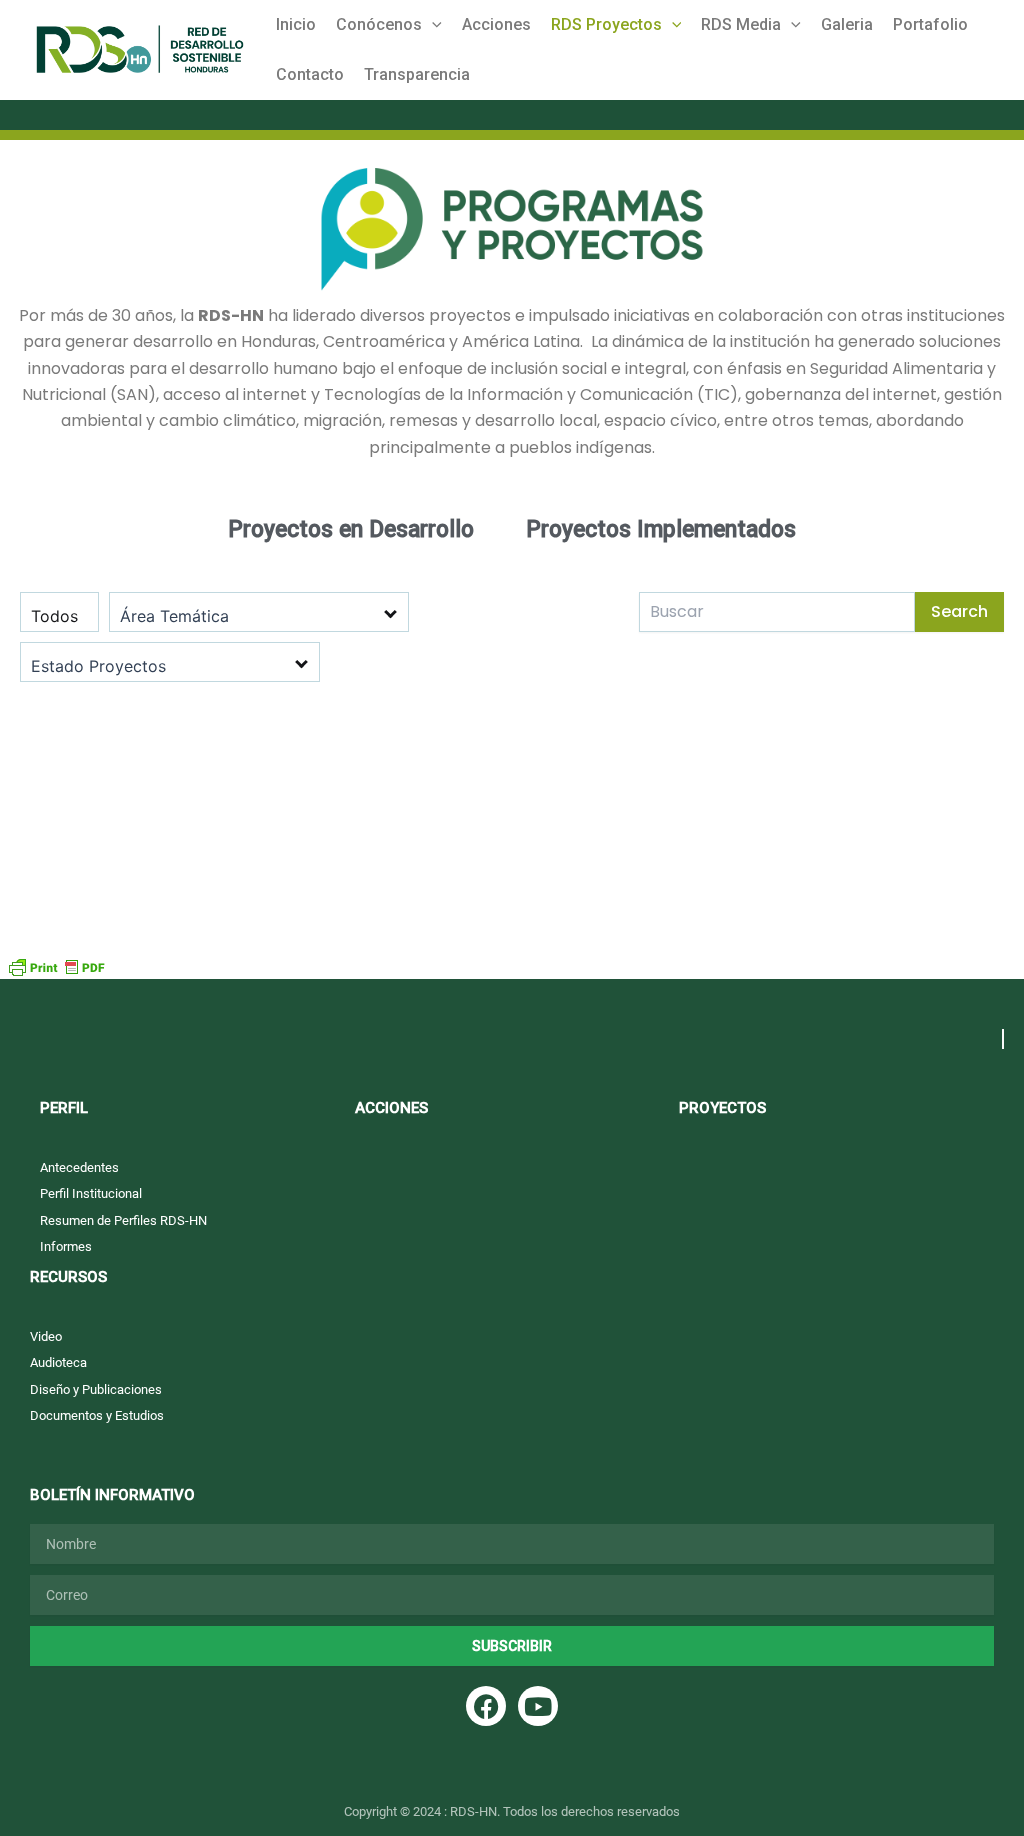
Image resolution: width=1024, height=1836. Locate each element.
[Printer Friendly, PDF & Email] (56, 965)
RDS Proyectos (606, 24)
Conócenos (379, 24)
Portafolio (930, 24)
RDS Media (741, 24)
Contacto (310, 74)
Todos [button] (54, 616)
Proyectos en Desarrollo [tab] (351, 529)
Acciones (496, 24)
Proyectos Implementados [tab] (661, 529)
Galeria (847, 24)
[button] (432, 25)
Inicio (296, 24)
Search (959, 611)
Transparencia (417, 74)
